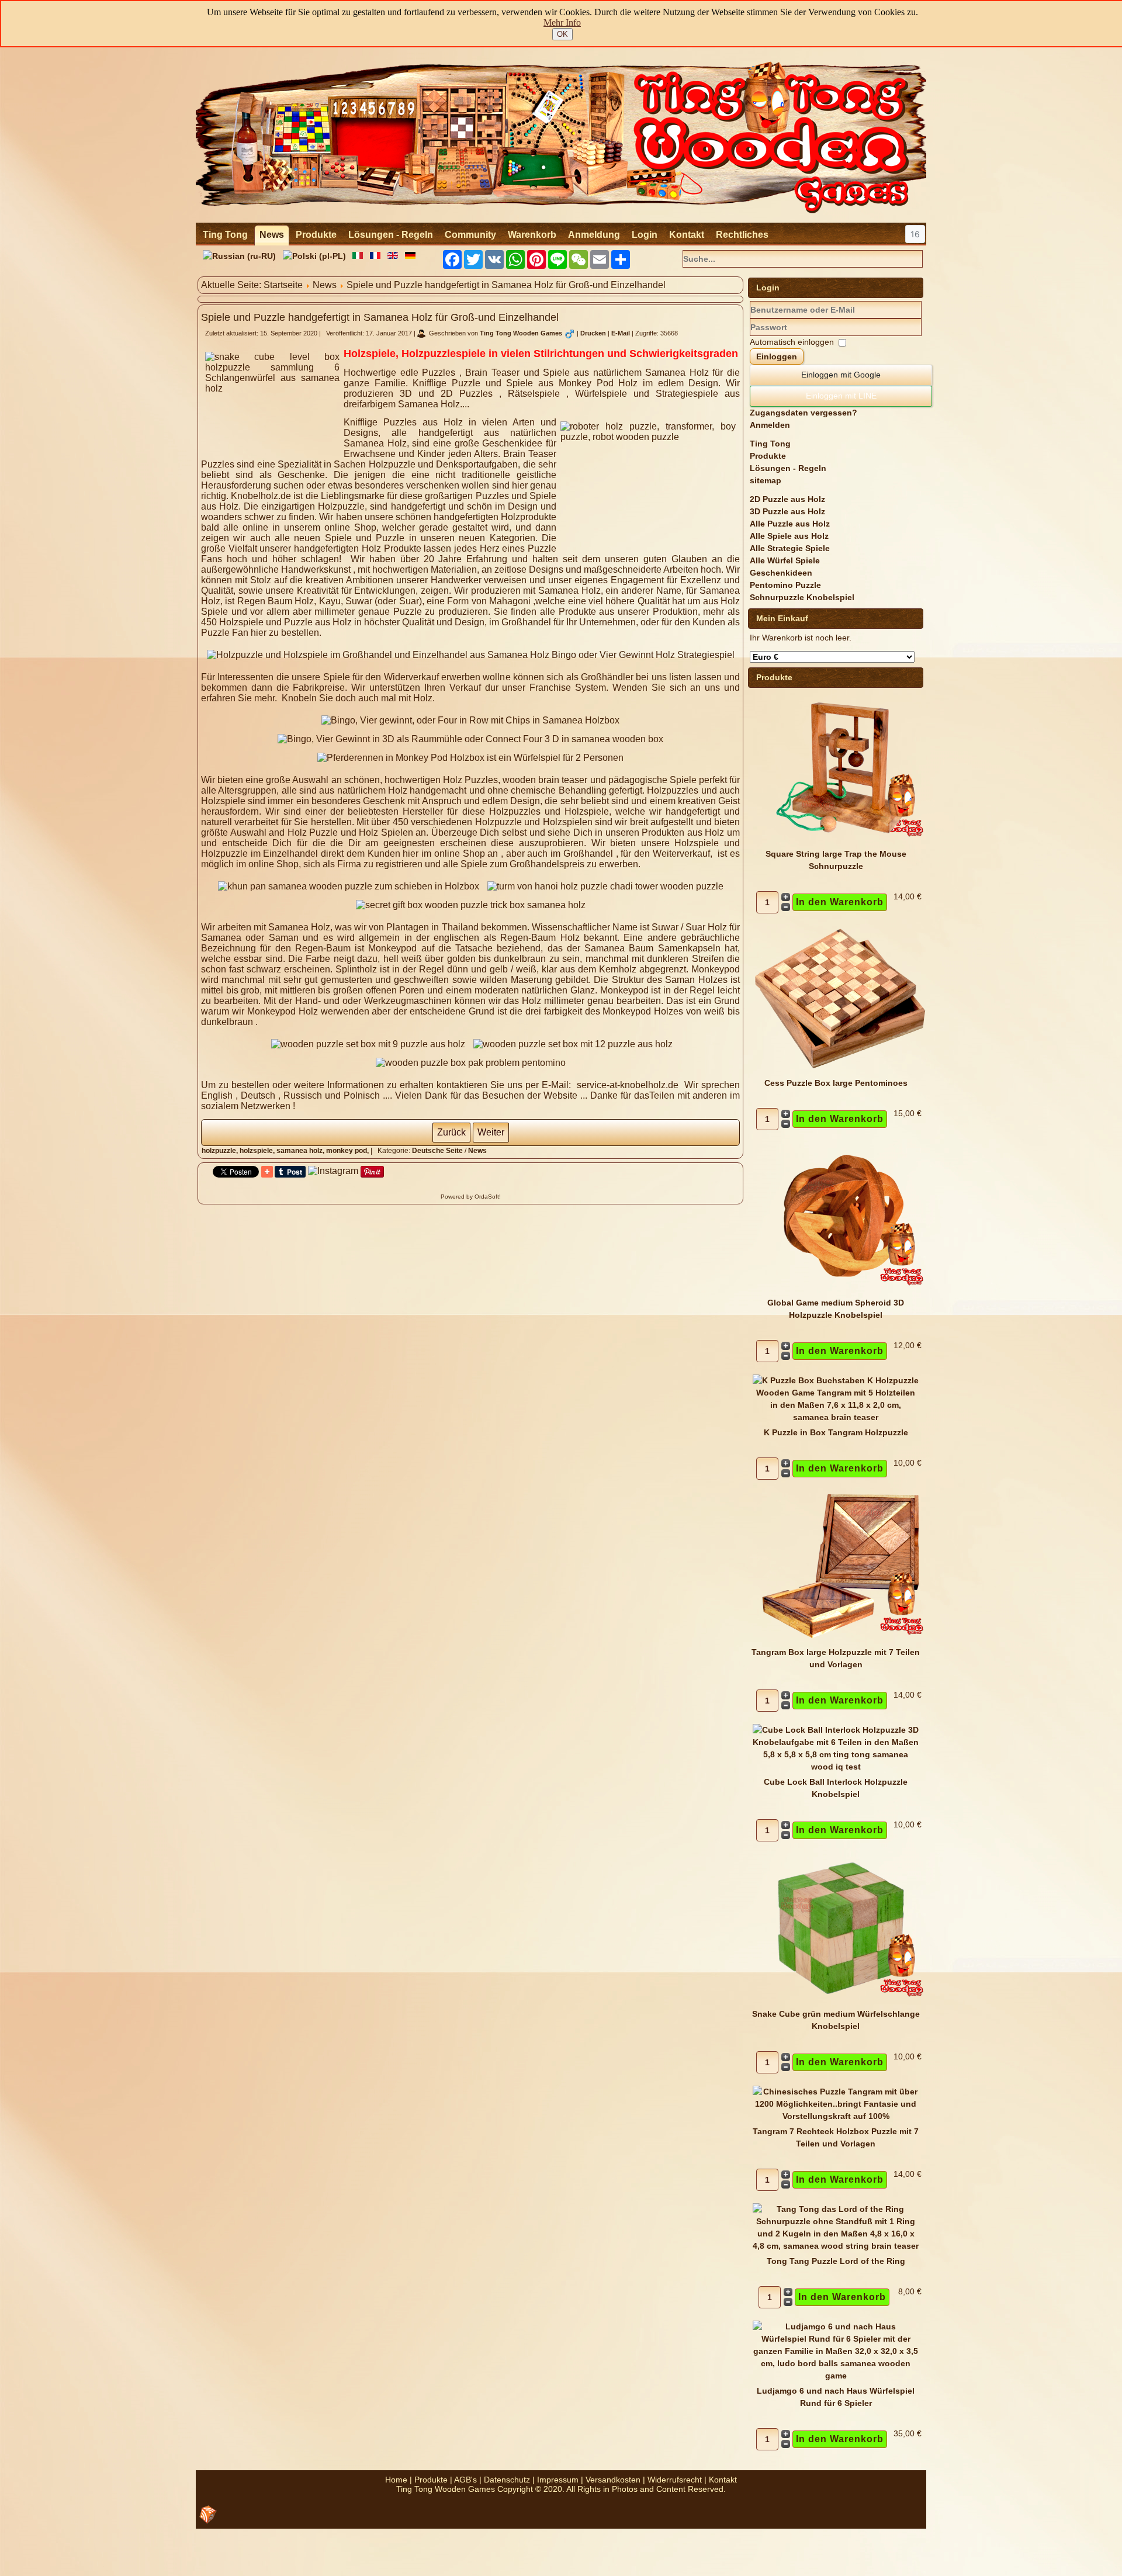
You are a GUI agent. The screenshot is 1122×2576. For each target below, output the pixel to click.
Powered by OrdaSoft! (471, 1197)
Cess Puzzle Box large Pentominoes (836, 1083)
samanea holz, (301, 1151)
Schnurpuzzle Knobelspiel (802, 597)
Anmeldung (594, 235)
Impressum (558, 2480)
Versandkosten (613, 2480)
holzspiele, (258, 1151)
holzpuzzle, (221, 1151)
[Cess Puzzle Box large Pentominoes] (840, 1071)
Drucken (594, 333)
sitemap (766, 480)
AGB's (465, 2480)
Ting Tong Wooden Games (521, 333)
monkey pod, (348, 1151)
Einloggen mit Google (841, 375)
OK (562, 34)
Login (645, 235)
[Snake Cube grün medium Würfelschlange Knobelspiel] (840, 2002)
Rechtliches (742, 235)
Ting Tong (225, 235)
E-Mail (621, 333)
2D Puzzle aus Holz (787, 499)
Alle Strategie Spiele (790, 548)
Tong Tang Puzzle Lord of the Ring (836, 2261)
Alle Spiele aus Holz (789, 536)
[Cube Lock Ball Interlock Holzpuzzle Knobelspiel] (836, 1767)
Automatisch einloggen (792, 342)
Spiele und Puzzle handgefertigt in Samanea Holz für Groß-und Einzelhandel (380, 317)
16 (915, 234)
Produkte (316, 235)
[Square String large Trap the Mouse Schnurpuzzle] (840, 842)
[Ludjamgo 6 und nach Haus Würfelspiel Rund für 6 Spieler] (836, 2376)
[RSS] (208, 2515)
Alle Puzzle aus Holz (790, 524)
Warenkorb (532, 235)
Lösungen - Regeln (391, 235)
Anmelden (770, 425)
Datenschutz (507, 2480)
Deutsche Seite (437, 1151)
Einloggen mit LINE (841, 396)
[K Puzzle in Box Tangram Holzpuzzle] (836, 1417)
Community (470, 235)
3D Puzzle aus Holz (787, 511)
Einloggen (777, 356)
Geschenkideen (781, 573)
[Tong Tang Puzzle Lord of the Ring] (836, 2246)
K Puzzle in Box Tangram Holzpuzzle (836, 1432)
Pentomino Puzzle (785, 585)
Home (396, 2480)
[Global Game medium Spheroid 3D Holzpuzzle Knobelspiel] (840, 1290)
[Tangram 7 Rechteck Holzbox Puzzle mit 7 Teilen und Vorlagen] (836, 2116)
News (272, 235)
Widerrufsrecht (675, 2480)
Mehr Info (562, 22)
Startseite (283, 285)
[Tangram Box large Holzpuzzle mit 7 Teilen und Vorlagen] (840, 1640)
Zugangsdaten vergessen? (804, 413)
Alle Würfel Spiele (785, 560)
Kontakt (687, 235)
